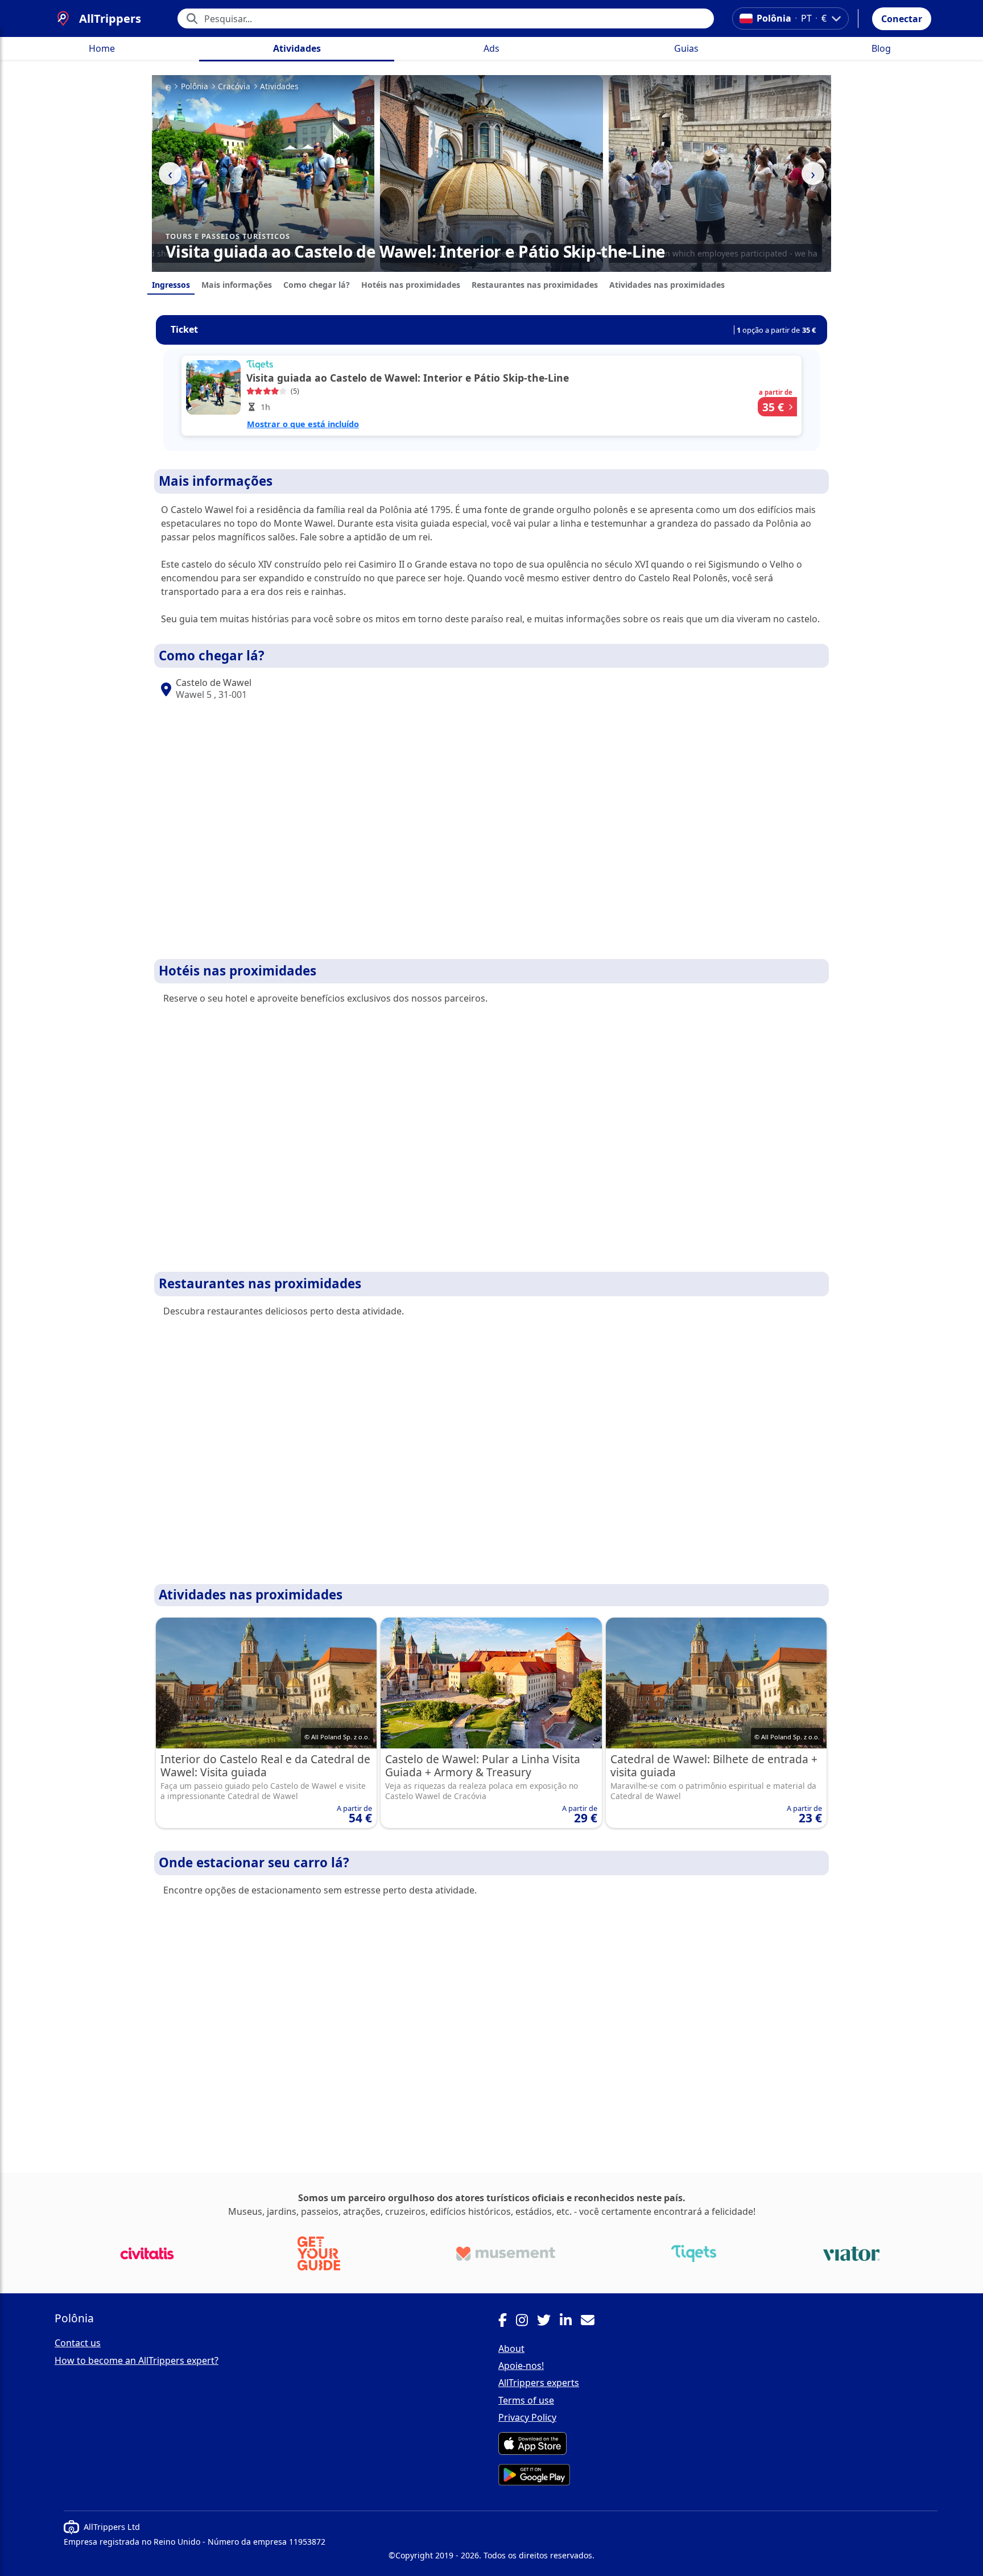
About (511, 2348)
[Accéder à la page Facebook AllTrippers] (507, 2322)
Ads (491, 48)
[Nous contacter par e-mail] (592, 2322)
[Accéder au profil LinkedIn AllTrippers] (570, 2322)
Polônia (195, 86)
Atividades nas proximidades (667, 285)
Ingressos (171, 285)
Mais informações (237, 285)
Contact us (78, 2343)
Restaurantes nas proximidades (535, 285)
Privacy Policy (527, 2417)
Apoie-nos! (521, 2366)
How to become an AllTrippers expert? (137, 2360)
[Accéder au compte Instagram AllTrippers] (526, 2322)
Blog (881, 48)
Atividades (297, 48)
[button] (902, 19)
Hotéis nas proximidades (411, 285)
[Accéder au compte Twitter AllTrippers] (548, 2322)
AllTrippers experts (539, 2383)
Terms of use (526, 2400)
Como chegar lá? (317, 285)
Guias (686, 48)
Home (102, 48)
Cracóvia (234, 86)
